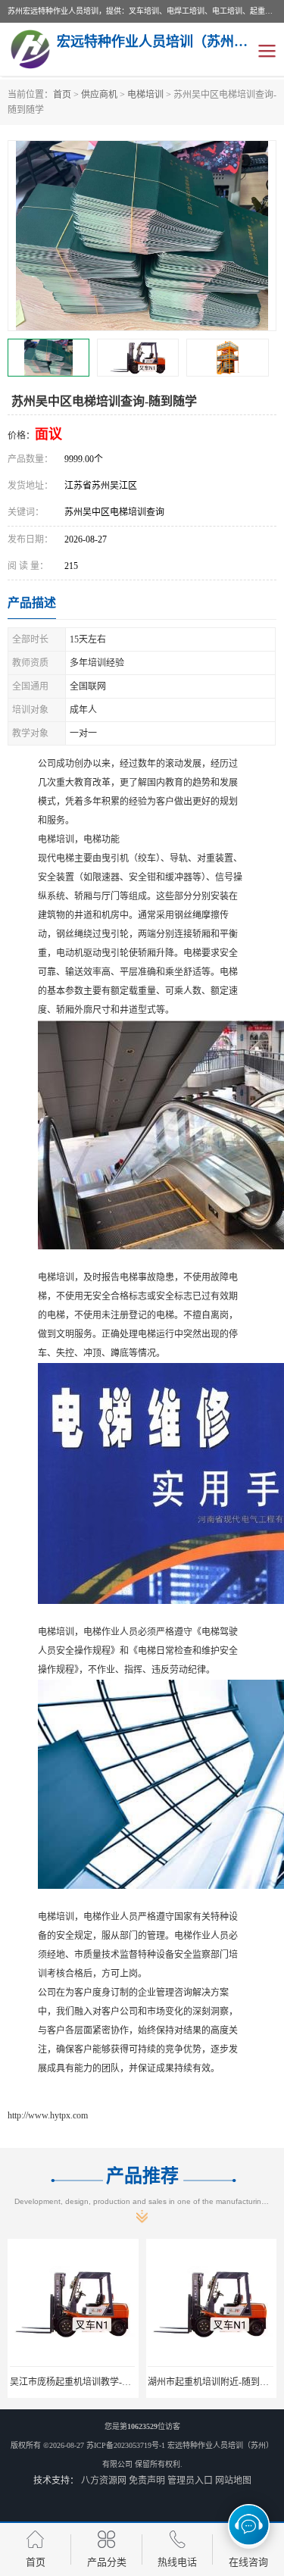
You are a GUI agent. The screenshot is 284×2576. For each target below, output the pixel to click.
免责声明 (147, 2481)
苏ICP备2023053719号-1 (126, 2445)
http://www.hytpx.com (48, 2115)
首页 (62, 95)
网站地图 (233, 2481)
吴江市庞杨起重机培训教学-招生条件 (84, 2382)
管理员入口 (190, 2481)
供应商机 (99, 95)
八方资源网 (104, 2481)
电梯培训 (145, 95)
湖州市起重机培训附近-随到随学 (213, 2382)
